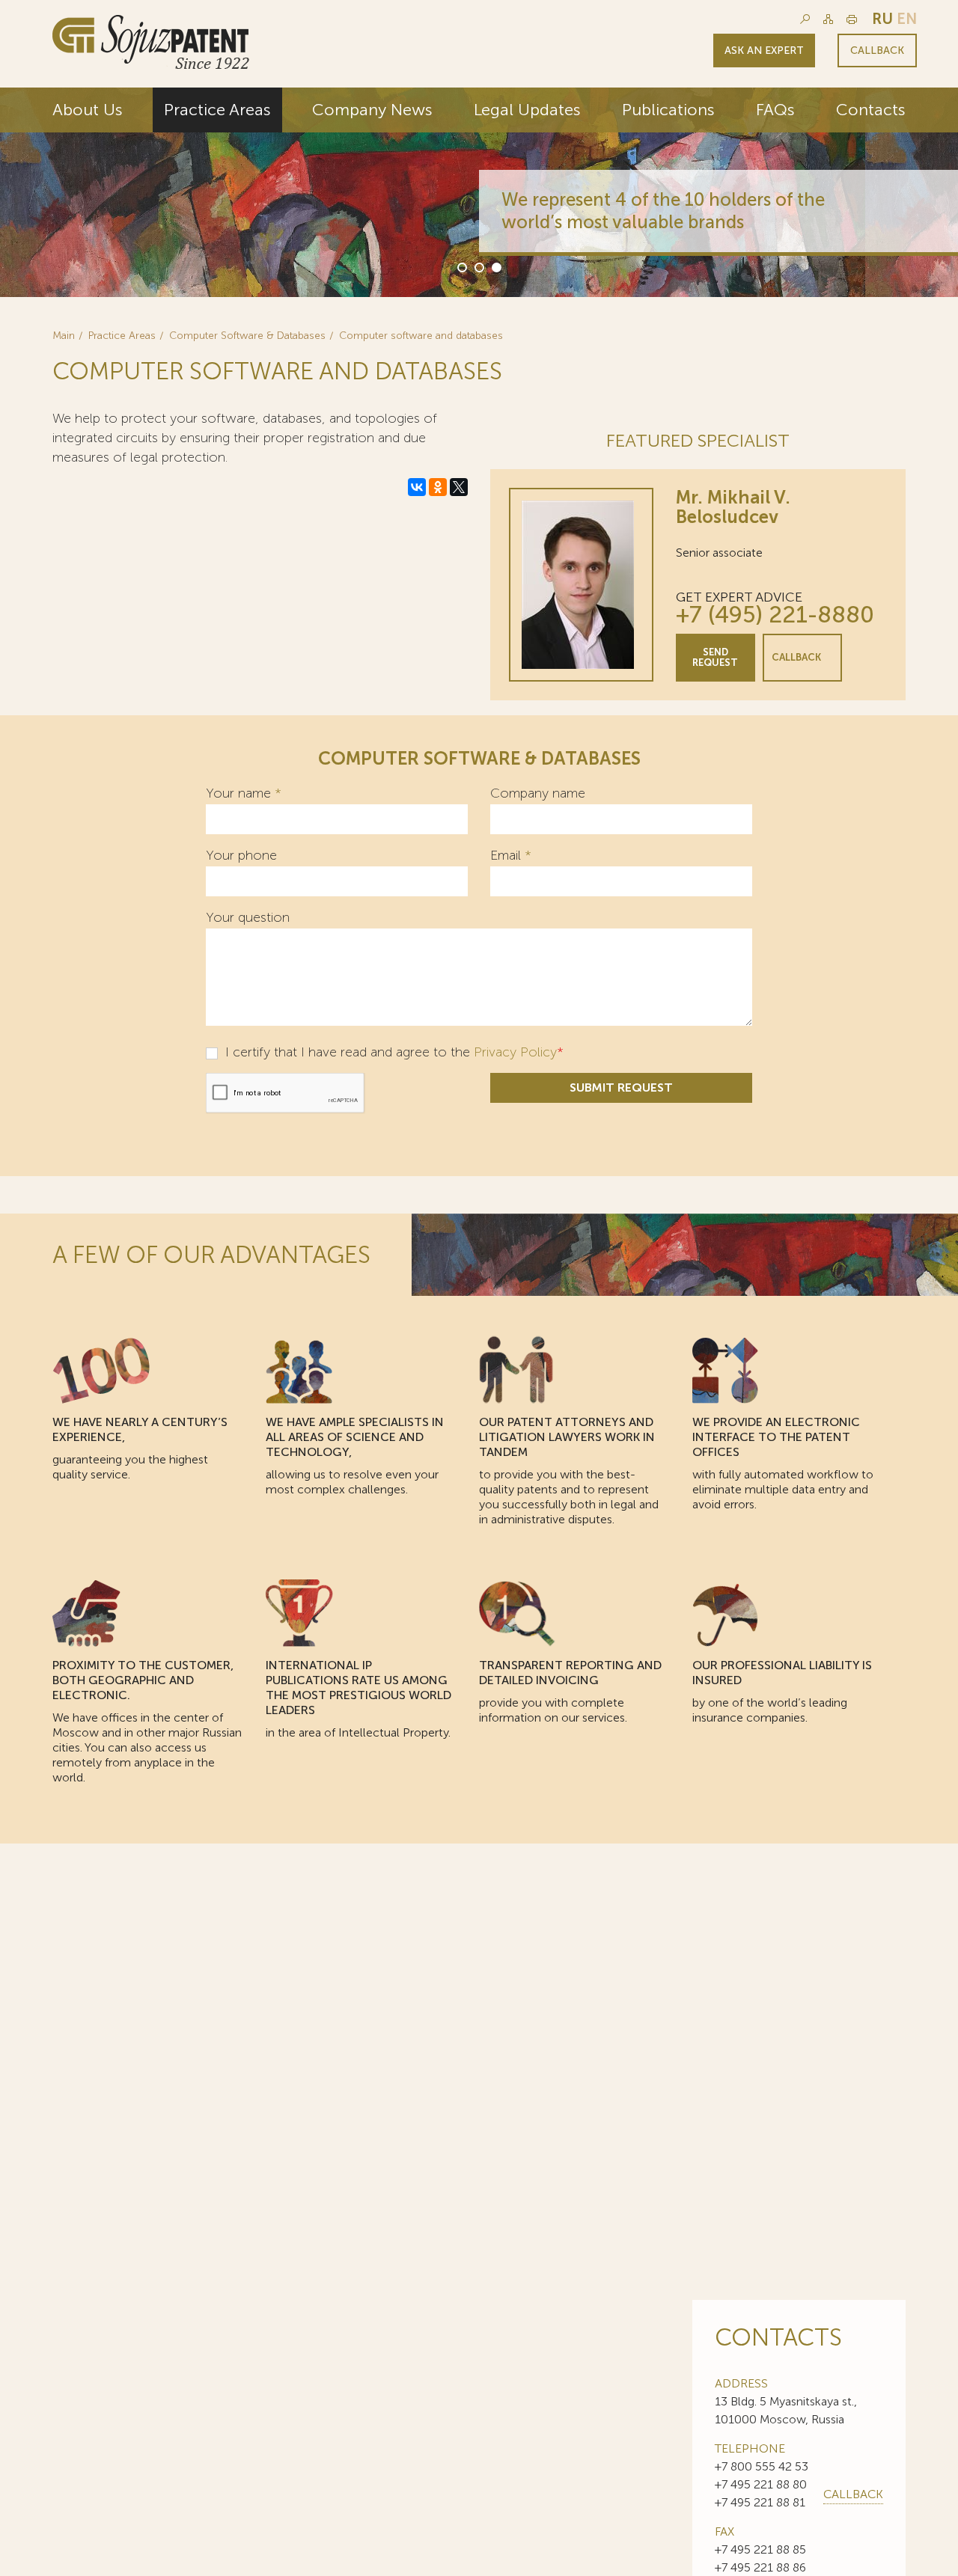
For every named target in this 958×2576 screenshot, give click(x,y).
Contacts (871, 110)
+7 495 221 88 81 (760, 2502)
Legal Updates (527, 110)
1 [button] (461, 266)
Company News (372, 110)
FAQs (775, 110)
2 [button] (478, 266)
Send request (715, 657)
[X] (459, 487)
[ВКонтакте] (417, 487)
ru (882, 19)
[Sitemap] (828, 19)
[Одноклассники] (438, 487)
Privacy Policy (515, 1052)
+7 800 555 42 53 (762, 2466)
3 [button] (495, 266)
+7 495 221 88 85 (760, 2549)
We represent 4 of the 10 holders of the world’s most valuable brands (663, 211)
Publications (668, 110)
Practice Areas (217, 110)
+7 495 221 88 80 (761, 2484)
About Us (88, 110)
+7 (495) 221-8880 (775, 615)
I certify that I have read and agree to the (393, 1052)
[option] (479, 192)
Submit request (621, 1087)
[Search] (805, 19)
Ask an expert (764, 51)
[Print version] (852, 19)
